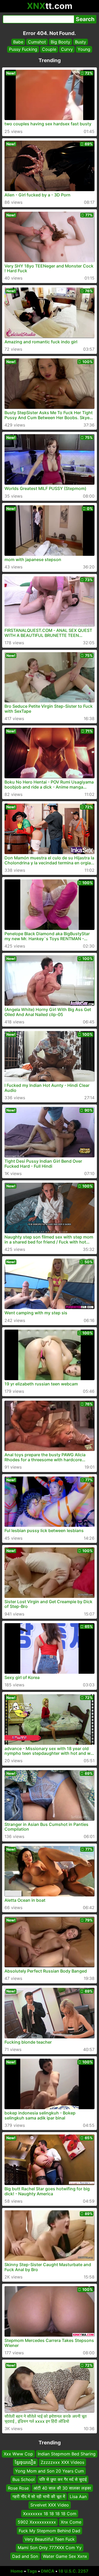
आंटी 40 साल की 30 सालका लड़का (62, 2488)
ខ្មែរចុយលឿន (25, 2463)
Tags (32, 2571)
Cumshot (37, 42)
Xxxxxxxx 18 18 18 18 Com (50, 2514)
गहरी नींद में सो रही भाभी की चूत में (39, 2496)
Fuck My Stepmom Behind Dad (49, 2531)
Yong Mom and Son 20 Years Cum (49, 2471)
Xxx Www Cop (18, 2454)
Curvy (67, 49)
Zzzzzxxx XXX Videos (62, 2463)
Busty (81, 42)
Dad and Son (25, 2556)
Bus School (23, 2479)
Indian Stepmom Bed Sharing (67, 2454)
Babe (18, 42)
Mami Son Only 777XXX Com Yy (50, 2548)
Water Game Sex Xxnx (65, 2556)
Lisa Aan (78, 2496)
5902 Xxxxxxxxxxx (37, 2522)
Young (84, 49)
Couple (49, 49)
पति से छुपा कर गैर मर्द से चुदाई (63, 2479)
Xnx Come (71, 2522)
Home (17, 2571)
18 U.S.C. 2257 (73, 2571)
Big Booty (60, 42)
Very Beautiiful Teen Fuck (50, 2539)
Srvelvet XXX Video (50, 2505)
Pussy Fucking (23, 49)
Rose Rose (18, 2488)
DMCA (48, 2571)
